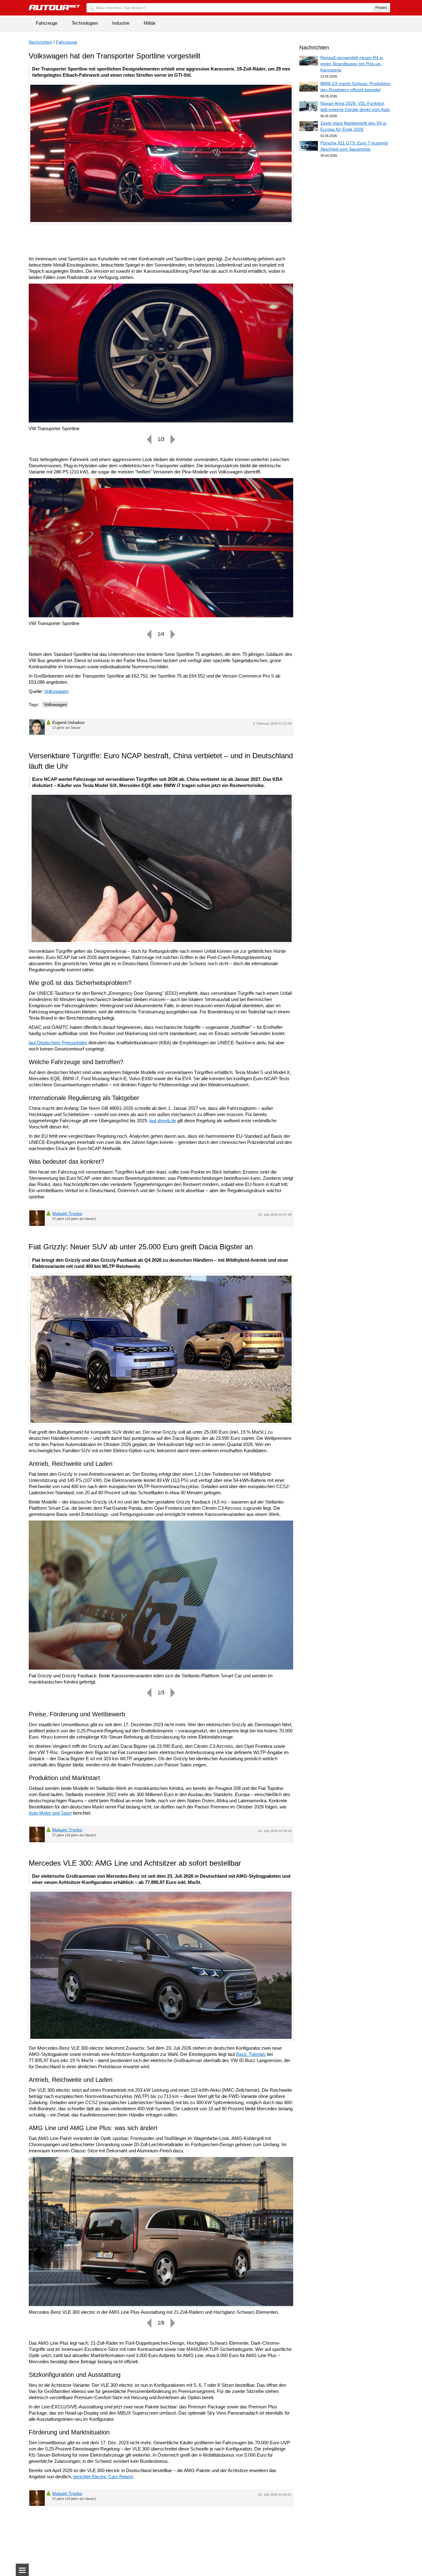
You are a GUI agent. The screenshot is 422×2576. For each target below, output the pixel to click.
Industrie (121, 23)
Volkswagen (56, 691)
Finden (381, 8)
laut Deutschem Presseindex (58, 1043)
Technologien (85, 23)
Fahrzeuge (47, 23)
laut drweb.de (163, 1121)
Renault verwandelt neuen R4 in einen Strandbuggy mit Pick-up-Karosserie (352, 64)
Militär (150, 23)
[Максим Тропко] (37, 1218)
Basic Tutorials (251, 2054)
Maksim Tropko (67, 1213)
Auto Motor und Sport (50, 1813)
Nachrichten (40, 42)
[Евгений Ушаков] (37, 727)
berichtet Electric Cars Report (103, 2477)
